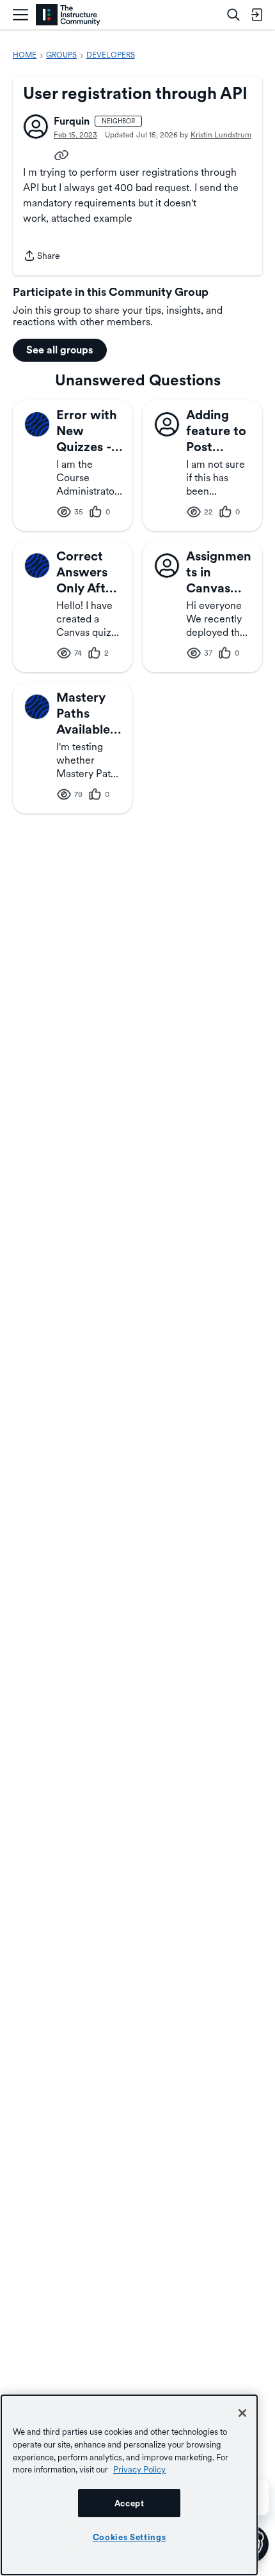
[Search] (233, 15)
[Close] (242, 2413)
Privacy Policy (139, 2469)
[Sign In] (256, 15)
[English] (68, 15)
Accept (130, 2503)
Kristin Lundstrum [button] (221, 135)
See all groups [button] (60, 350)
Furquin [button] (72, 121)
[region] (129, 2485)
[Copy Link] (61, 154)
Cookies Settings (130, 2537)
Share (42, 257)
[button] (36, 127)
